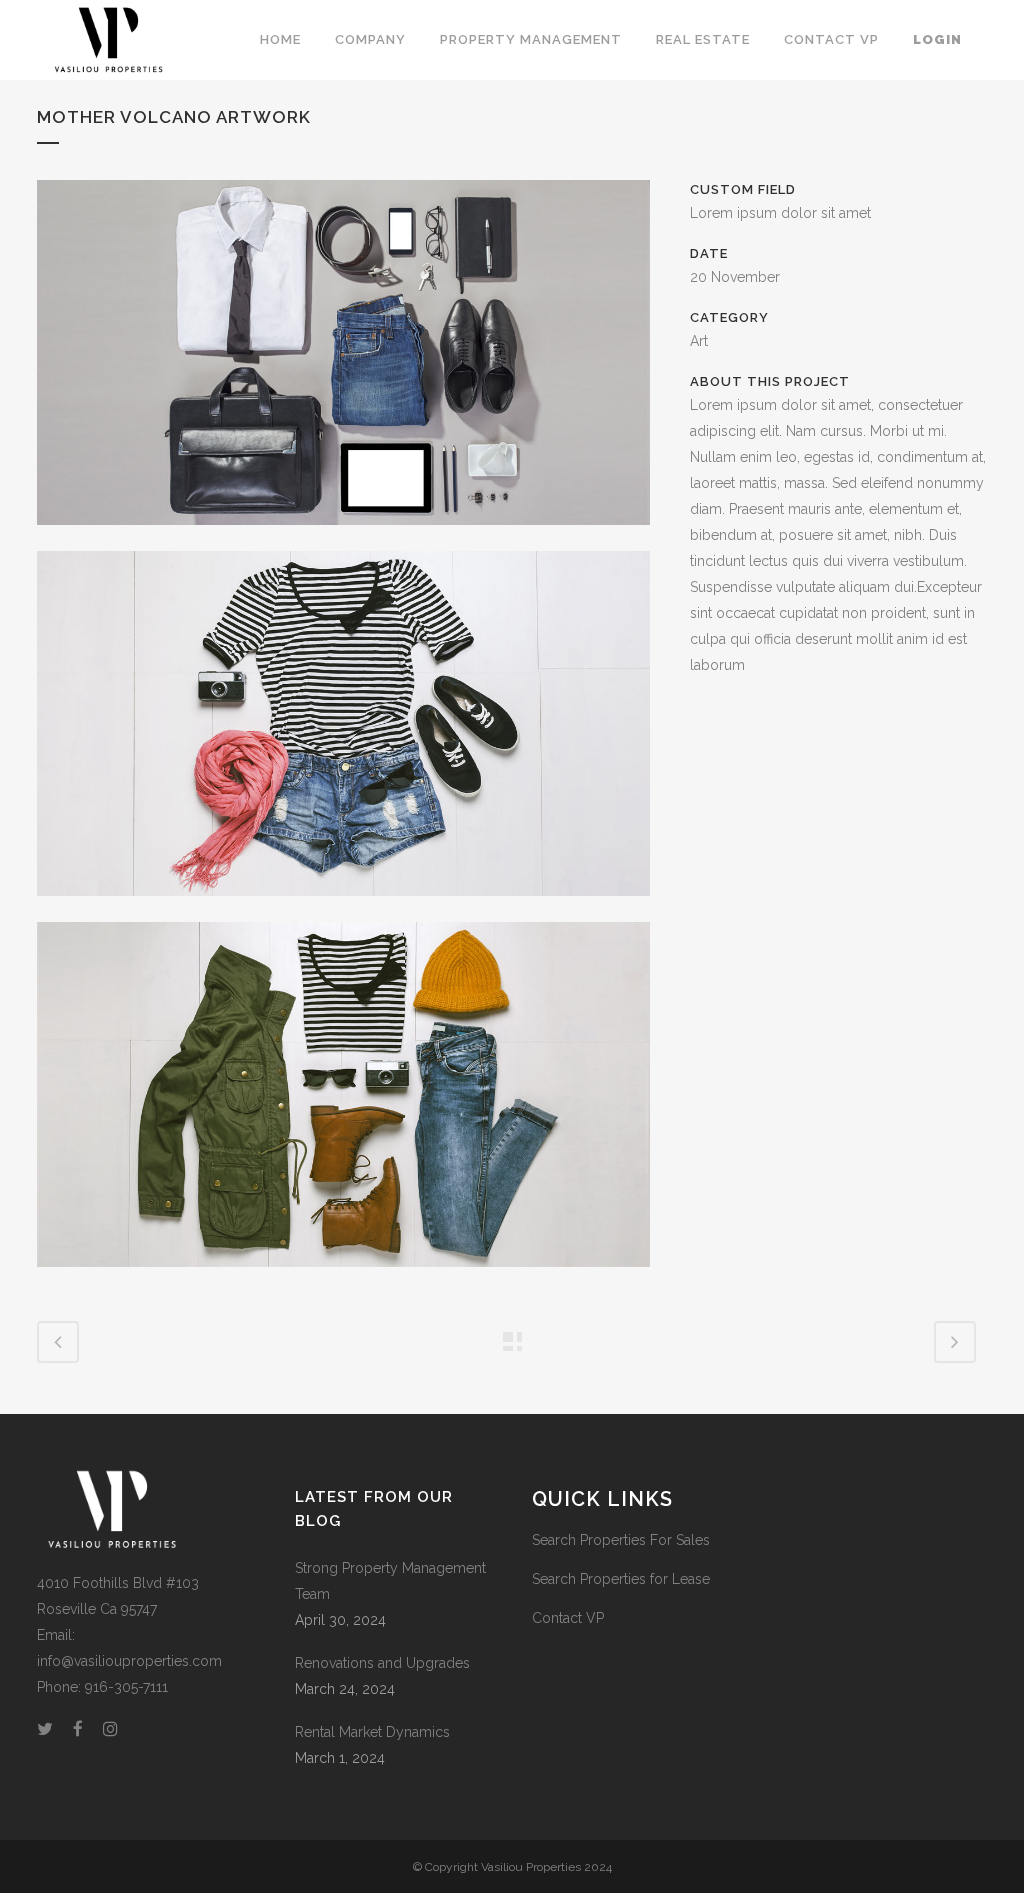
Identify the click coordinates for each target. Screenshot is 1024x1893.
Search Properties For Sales (621, 1540)
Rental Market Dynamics (372, 1732)
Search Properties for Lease (621, 1579)
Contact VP (568, 1618)
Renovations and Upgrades (382, 1663)
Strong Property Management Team (390, 1581)
